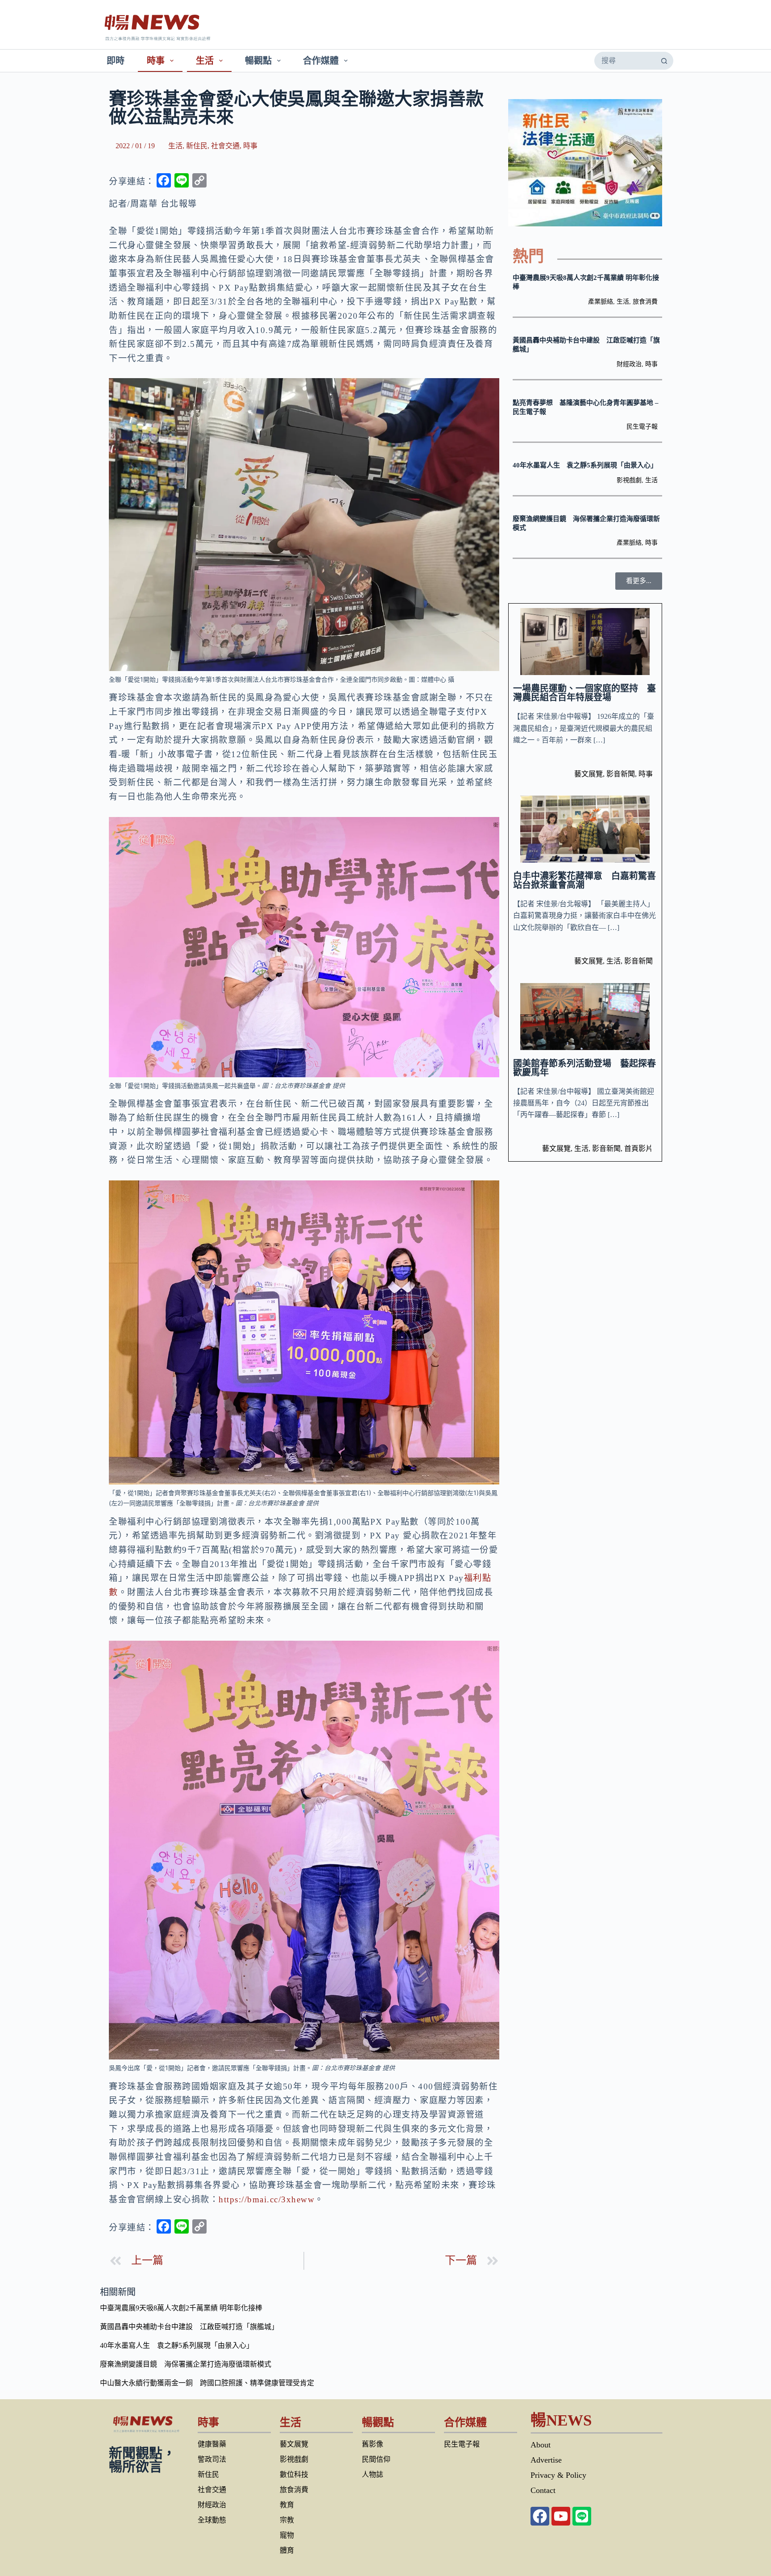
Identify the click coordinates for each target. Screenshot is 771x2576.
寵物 (287, 2535)
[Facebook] (540, 2516)
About (541, 2445)
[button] (639, 581)
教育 (287, 2505)
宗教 (287, 2520)
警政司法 (212, 2459)
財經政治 (629, 364)
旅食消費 (645, 302)
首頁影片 (638, 1148)
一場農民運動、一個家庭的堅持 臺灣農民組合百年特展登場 (584, 693)
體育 (287, 2550)
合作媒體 (321, 61)
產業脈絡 (601, 302)
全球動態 (212, 2520)
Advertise (546, 2460)
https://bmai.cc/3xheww (267, 2199)
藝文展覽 (589, 774)
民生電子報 (642, 427)
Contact (543, 2490)
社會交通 (225, 146)
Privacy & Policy (558, 2475)
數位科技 (294, 2474)
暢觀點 (258, 61)
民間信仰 (376, 2459)
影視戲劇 (629, 480)
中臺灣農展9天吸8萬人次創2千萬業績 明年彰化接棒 (181, 2308)
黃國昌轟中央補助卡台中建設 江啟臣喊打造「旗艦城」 (189, 2327)
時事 (156, 61)
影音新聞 (621, 774)
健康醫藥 (212, 2444)
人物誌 (373, 2474)
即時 (116, 61)
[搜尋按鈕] (664, 61)
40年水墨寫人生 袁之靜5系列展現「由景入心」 (585, 465)
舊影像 (373, 2444)
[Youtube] (561, 2516)
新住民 (197, 146)
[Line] (582, 2516)
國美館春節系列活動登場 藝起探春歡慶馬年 (584, 1068)
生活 (205, 61)
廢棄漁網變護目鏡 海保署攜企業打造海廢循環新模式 (186, 2364)
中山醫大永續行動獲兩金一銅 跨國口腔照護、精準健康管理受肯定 (207, 2383)
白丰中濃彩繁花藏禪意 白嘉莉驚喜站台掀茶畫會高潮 (584, 880)
